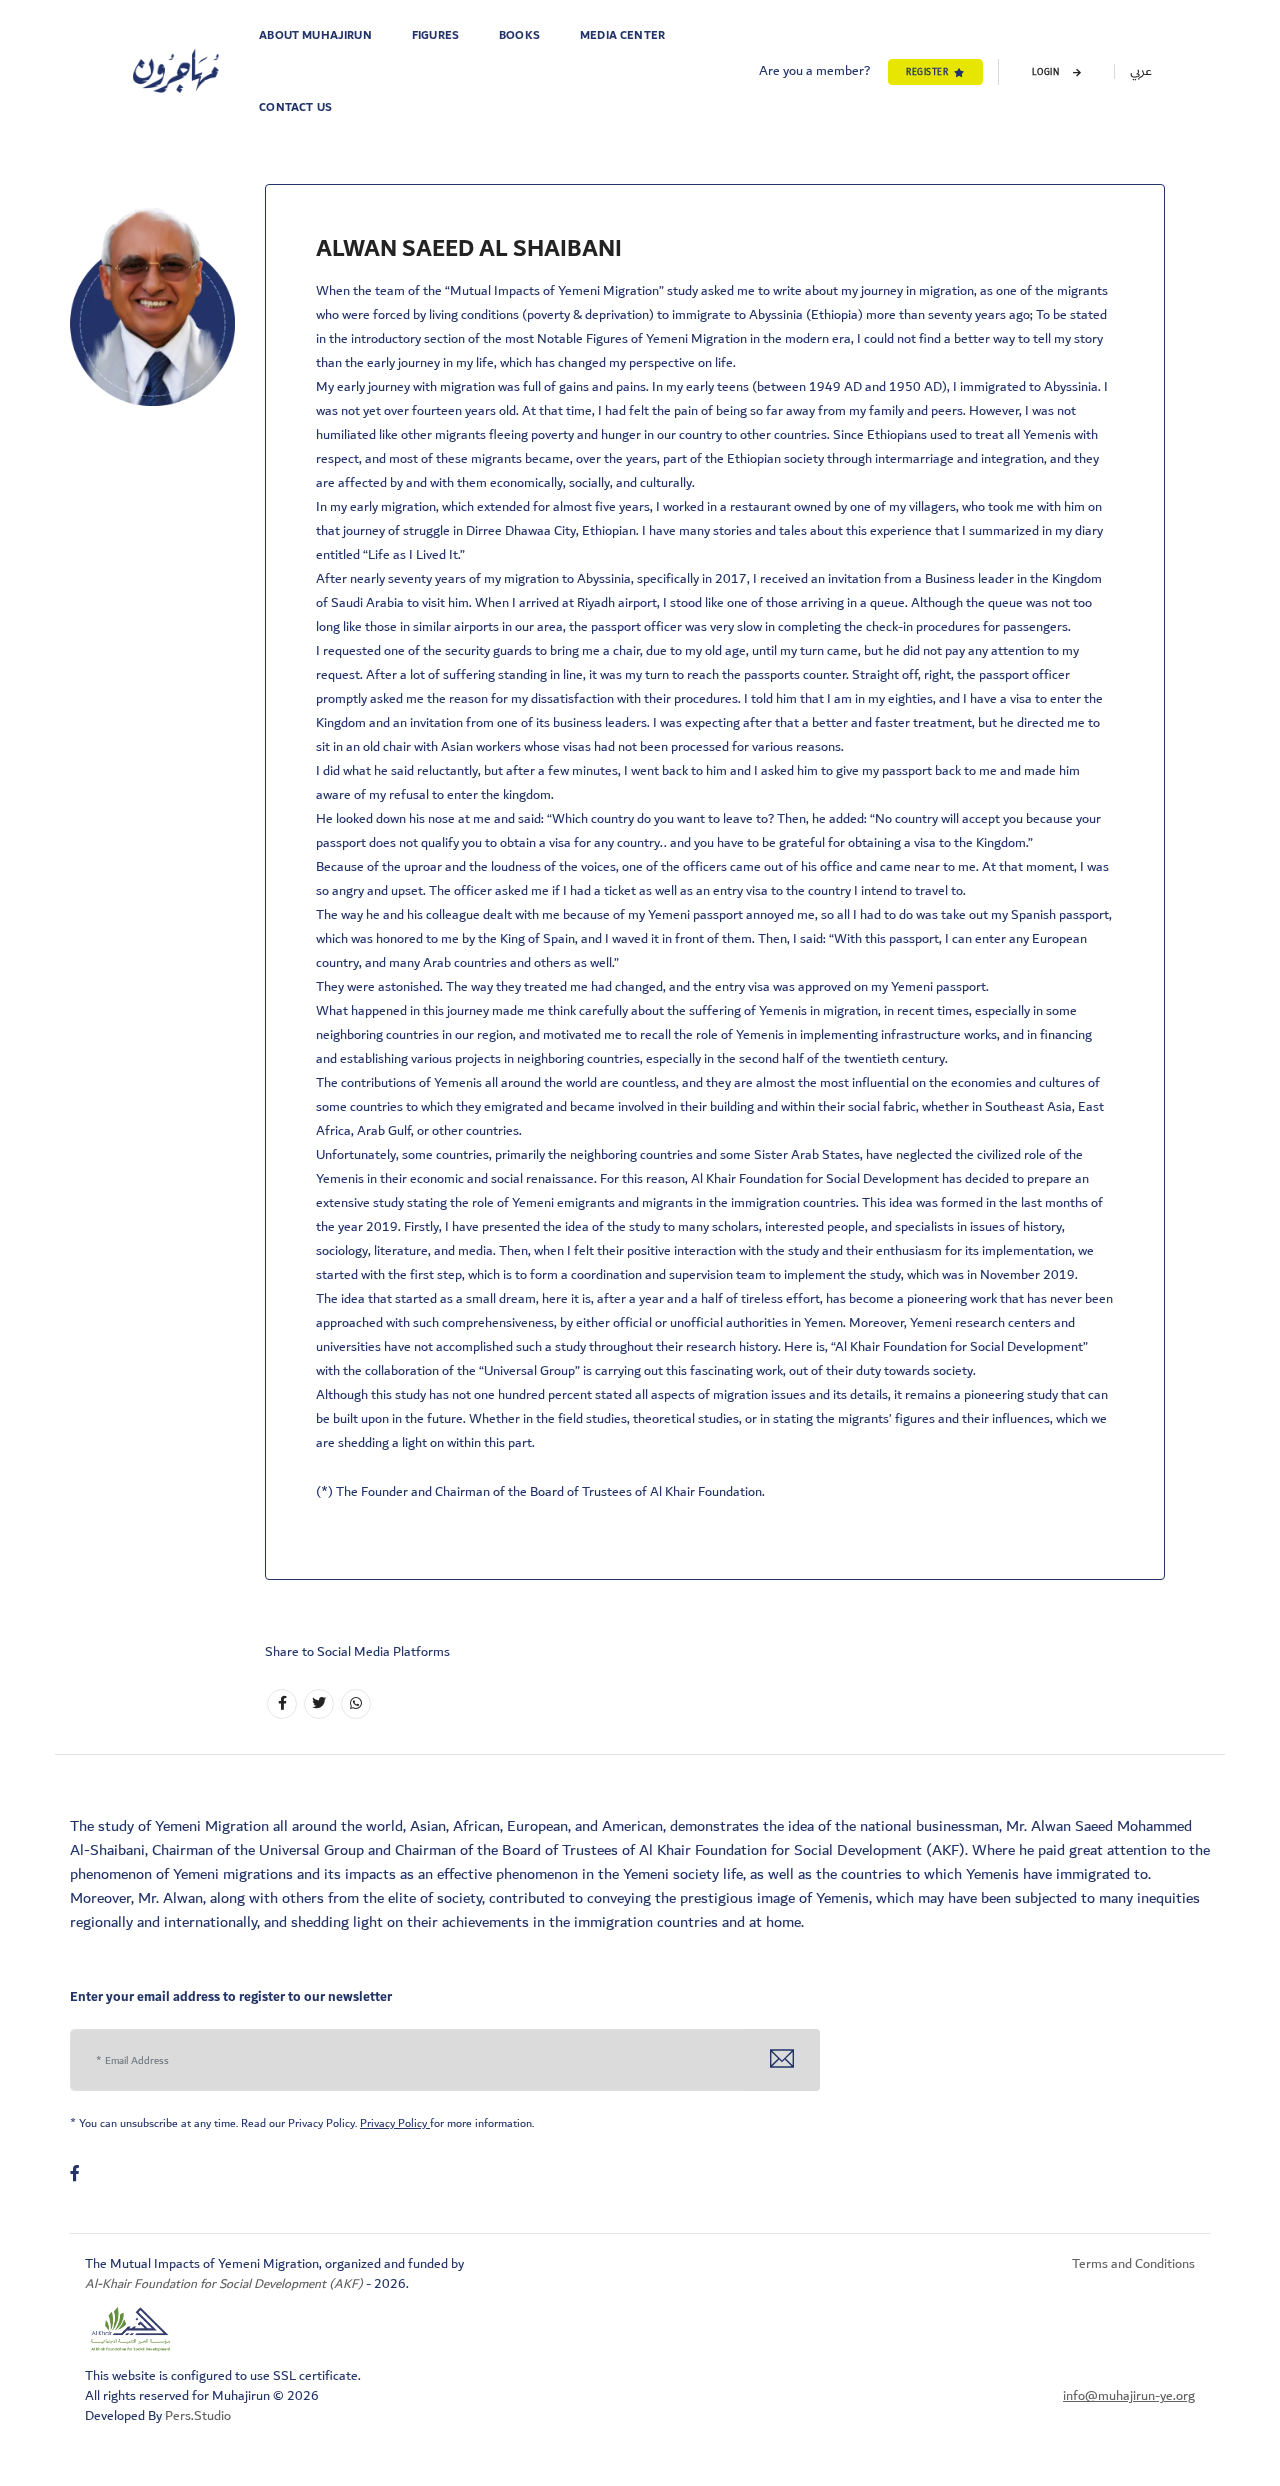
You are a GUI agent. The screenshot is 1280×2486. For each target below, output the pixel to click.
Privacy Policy (395, 2123)
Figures (435, 35)
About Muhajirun (315, 35)
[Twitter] (319, 1704)
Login (1047, 72)
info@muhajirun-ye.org (1129, 2396)
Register (927, 72)
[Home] (176, 72)
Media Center (622, 35)
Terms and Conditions (1133, 2264)
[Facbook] (282, 1704)
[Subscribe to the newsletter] (782, 2060)
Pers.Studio (198, 2416)
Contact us (295, 107)
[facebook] (75, 2174)
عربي (1141, 71)
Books (519, 35)
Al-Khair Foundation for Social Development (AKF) (225, 2284)
